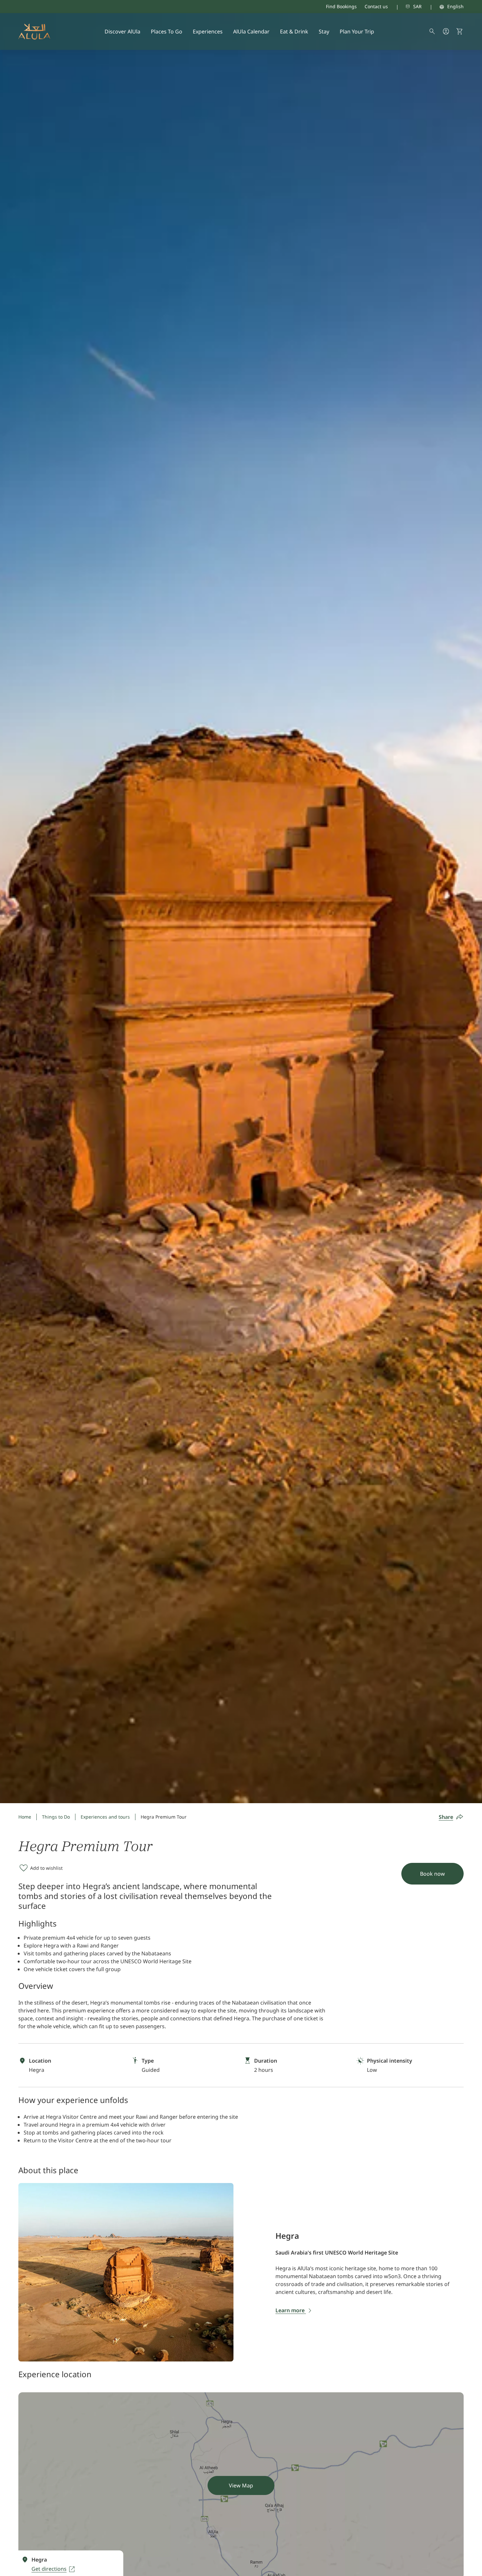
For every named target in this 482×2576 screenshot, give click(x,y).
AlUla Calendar (251, 31)
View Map (241, 2485)
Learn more (291, 2310)
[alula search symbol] (432, 31)
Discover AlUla (122, 31)
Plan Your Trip (357, 31)
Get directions (49, 2569)
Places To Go (167, 31)
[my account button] (446, 31)
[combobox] (405, 7)
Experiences (208, 31)
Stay (324, 31)
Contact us (376, 6)
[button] (460, 31)
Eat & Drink (294, 31)
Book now (432, 1874)
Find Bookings (341, 6)
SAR (417, 6)
